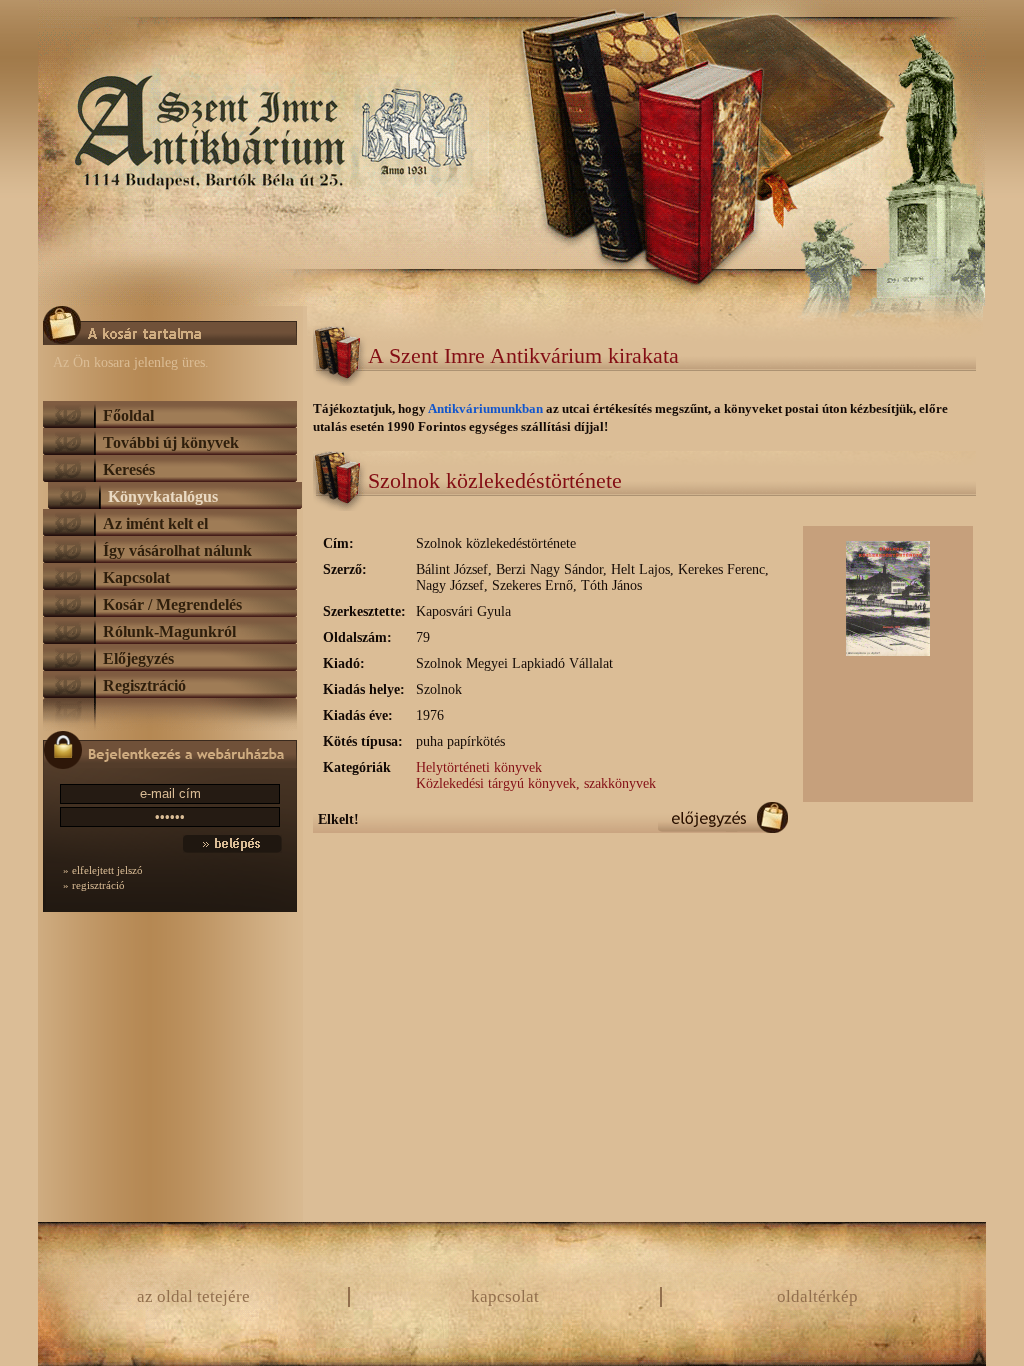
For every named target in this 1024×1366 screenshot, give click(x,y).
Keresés (129, 469)
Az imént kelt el (155, 523)
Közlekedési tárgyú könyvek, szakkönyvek (536, 783)
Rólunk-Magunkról (169, 631)
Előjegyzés (138, 658)
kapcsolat (505, 1296)
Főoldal (128, 415)
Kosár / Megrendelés (172, 604)
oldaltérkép (817, 1296)
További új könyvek (171, 442)
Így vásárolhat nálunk (177, 550)
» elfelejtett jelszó (103, 870)
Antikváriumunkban (487, 408)
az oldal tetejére (193, 1296)
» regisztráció (94, 885)
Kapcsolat (136, 577)
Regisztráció (144, 685)
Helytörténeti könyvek (479, 767)
